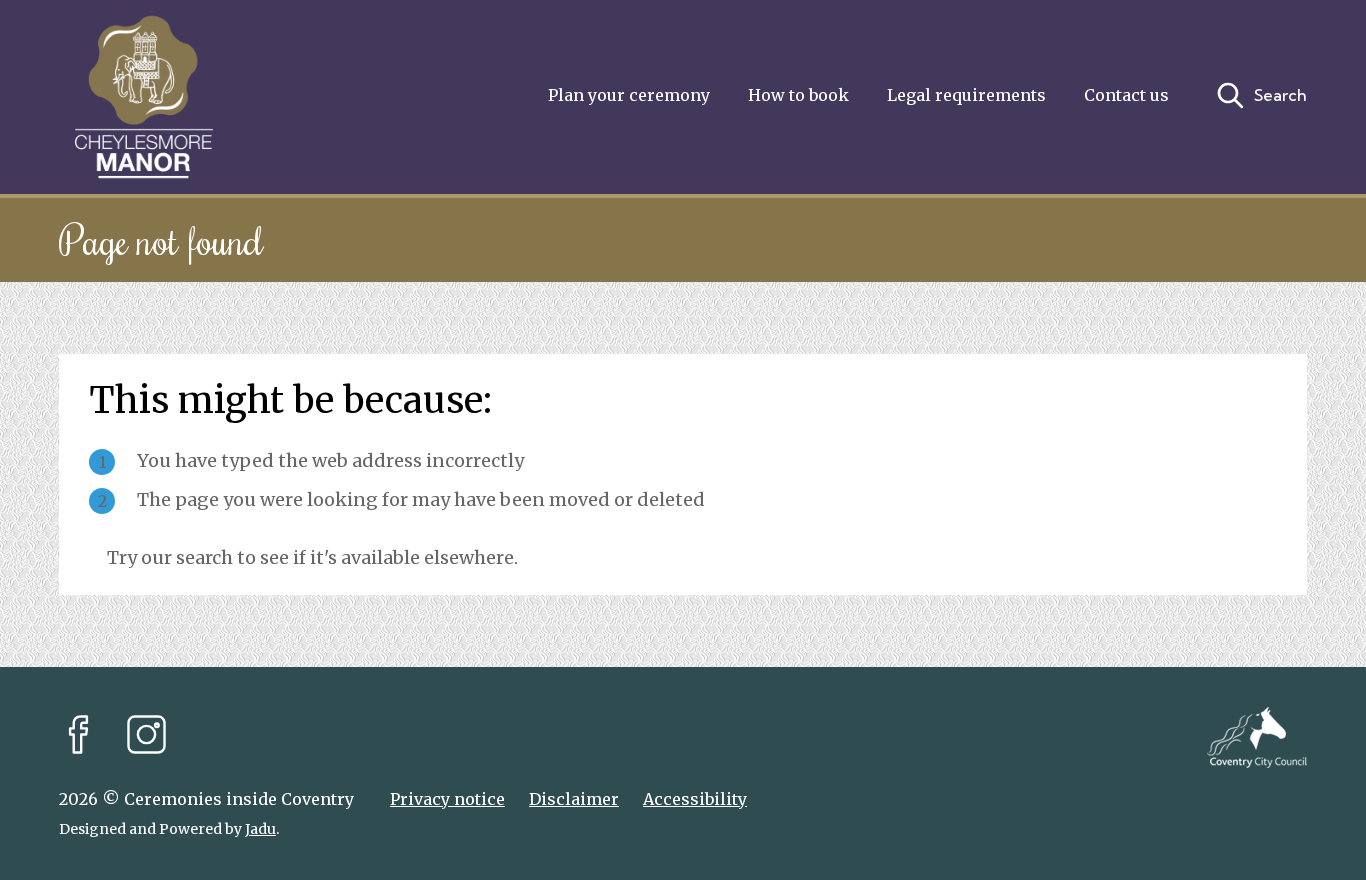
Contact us (1126, 95)
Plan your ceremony (629, 95)
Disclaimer (574, 799)
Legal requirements (966, 95)
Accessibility (695, 799)
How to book (798, 95)
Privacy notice (447, 799)
